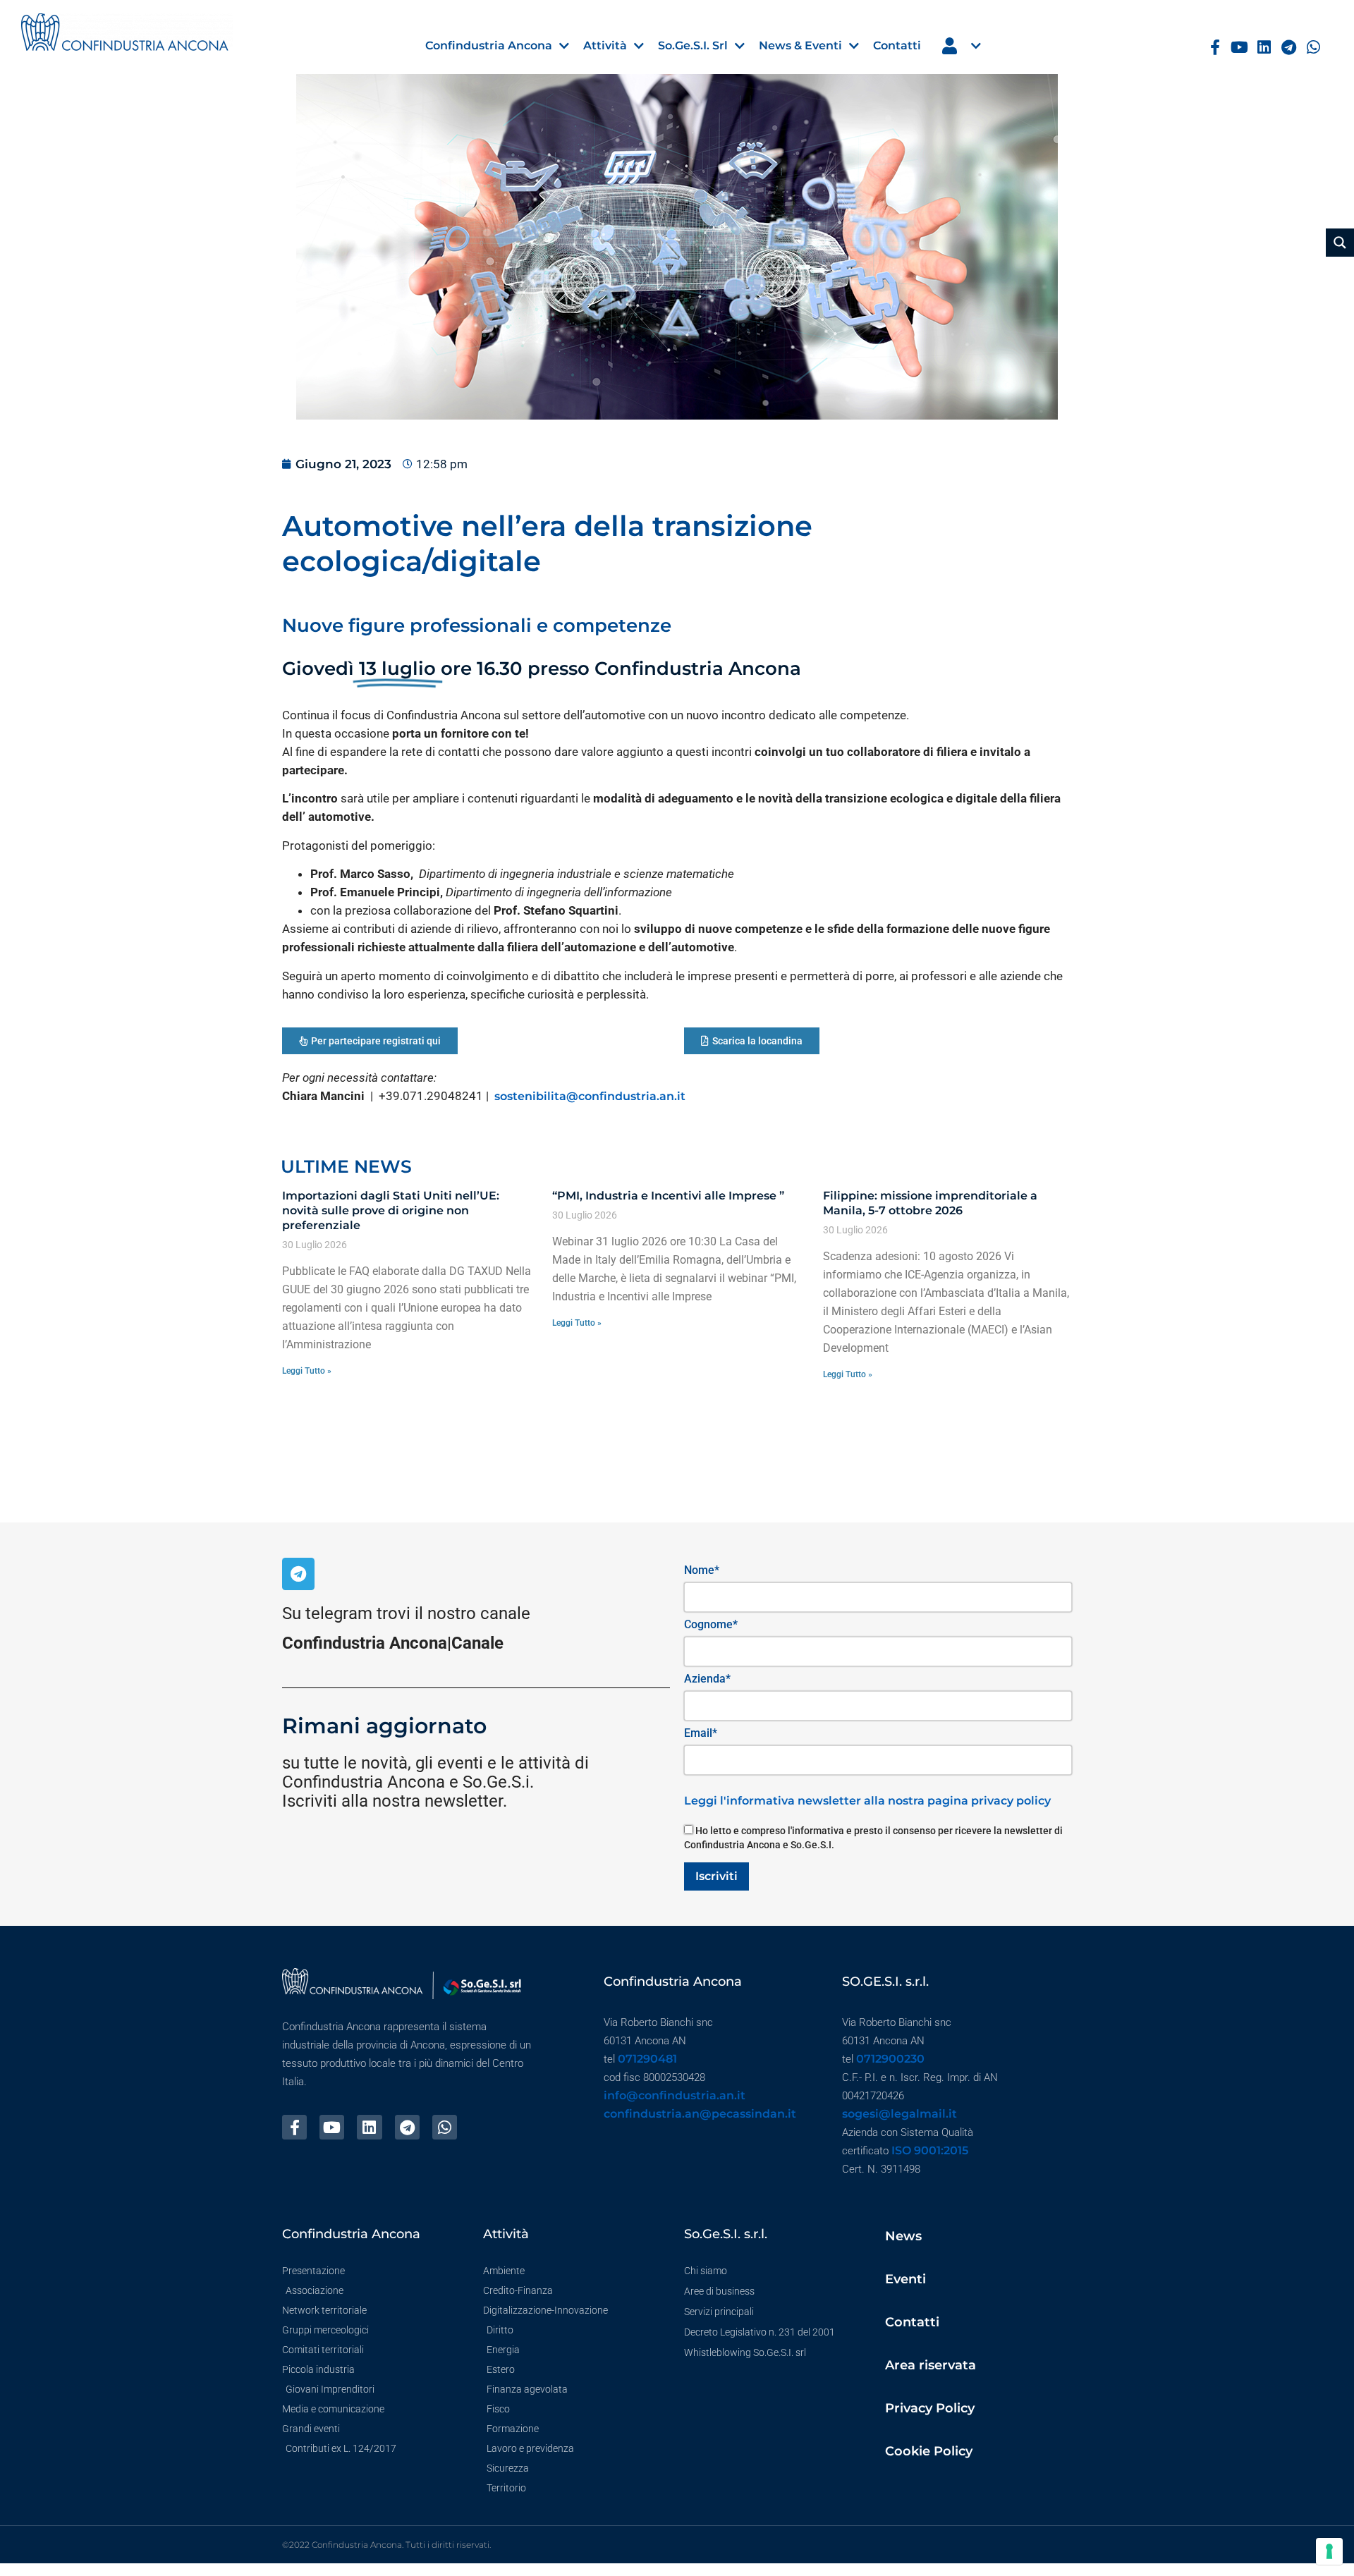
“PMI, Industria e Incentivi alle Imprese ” (668, 1196)
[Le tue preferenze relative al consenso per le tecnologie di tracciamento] (1329, 2551)
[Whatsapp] (1313, 48)
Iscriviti (716, 1876)
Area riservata (931, 2365)
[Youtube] (1239, 48)
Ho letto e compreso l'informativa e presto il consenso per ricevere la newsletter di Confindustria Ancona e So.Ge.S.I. (873, 1838)
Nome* (702, 1570)
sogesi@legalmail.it (899, 2114)
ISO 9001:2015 (930, 2150)
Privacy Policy (930, 2408)
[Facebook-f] (1215, 48)
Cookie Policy (929, 2451)
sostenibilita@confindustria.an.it (591, 1096)
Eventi (905, 2279)
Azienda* (707, 1679)
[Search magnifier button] (1340, 243)
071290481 (647, 2059)
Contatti (912, 2322)
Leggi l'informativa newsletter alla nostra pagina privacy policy (867, 1801)
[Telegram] (1289, 48)
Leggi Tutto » (307, 1371)
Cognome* (711, 1624)
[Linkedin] (1264, 48)
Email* (701, 1733)
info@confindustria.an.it (675, 2095)
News (903, 2236)
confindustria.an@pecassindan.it (700, 2114)
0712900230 (890, 2059)
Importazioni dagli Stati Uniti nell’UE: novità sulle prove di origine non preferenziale (391, 1210)
